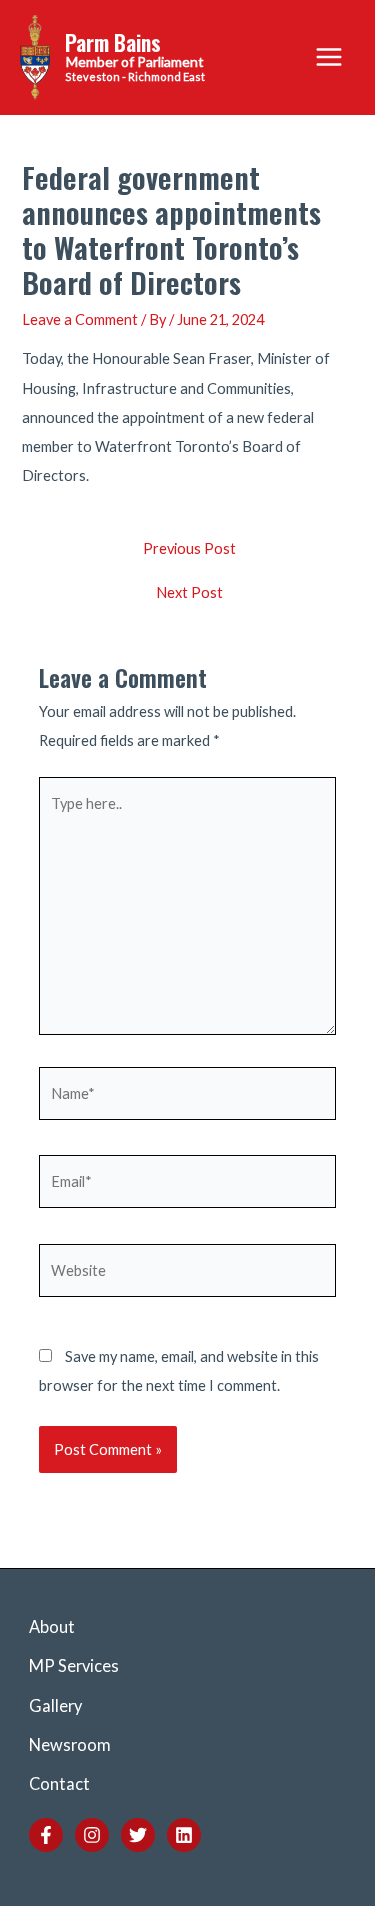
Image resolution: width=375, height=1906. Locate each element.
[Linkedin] (184, 1835)
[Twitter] (138, 1835)
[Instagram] (92, 1835)
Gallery (55, 1705)
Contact (59, 1783)
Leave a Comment (80, 319)
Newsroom (70, 1744)
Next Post (189, 593)
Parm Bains (113, 42)
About (52, 1626)
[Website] (187, 1273)
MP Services (74, 1665)
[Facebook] (46, 1835)
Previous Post (189, 549)
